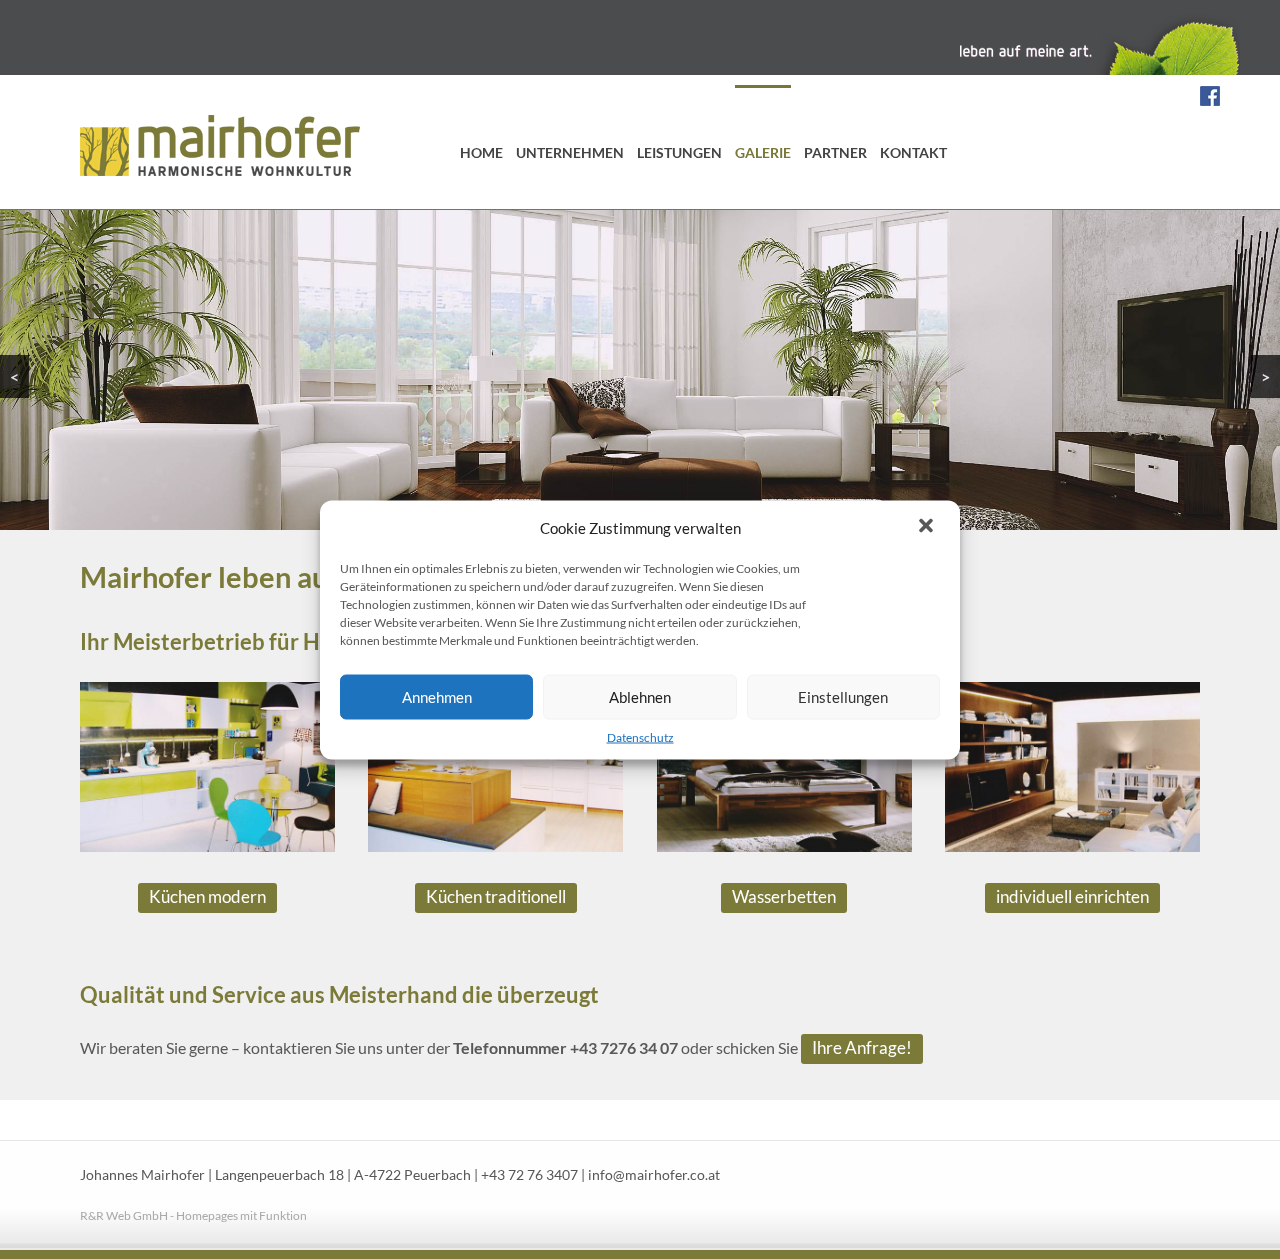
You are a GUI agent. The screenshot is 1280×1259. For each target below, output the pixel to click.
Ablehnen (640, 697)
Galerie (763, 152)
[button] (928, 527)
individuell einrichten (1072, 896)
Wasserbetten (784, 896)
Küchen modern (207, 896)
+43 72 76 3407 (529, 1175)
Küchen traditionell (496, 896)
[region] (640, 370)
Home (481, 152)
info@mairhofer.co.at (654, 1175)
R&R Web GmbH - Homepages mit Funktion (193, 1215)
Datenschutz (640, 736)
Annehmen (437, 697)
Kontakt (913, 152)
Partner (835, 152)
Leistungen (679, 152)
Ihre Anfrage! (862, 1047)
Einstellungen (843, 697)
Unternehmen (570, 152)
